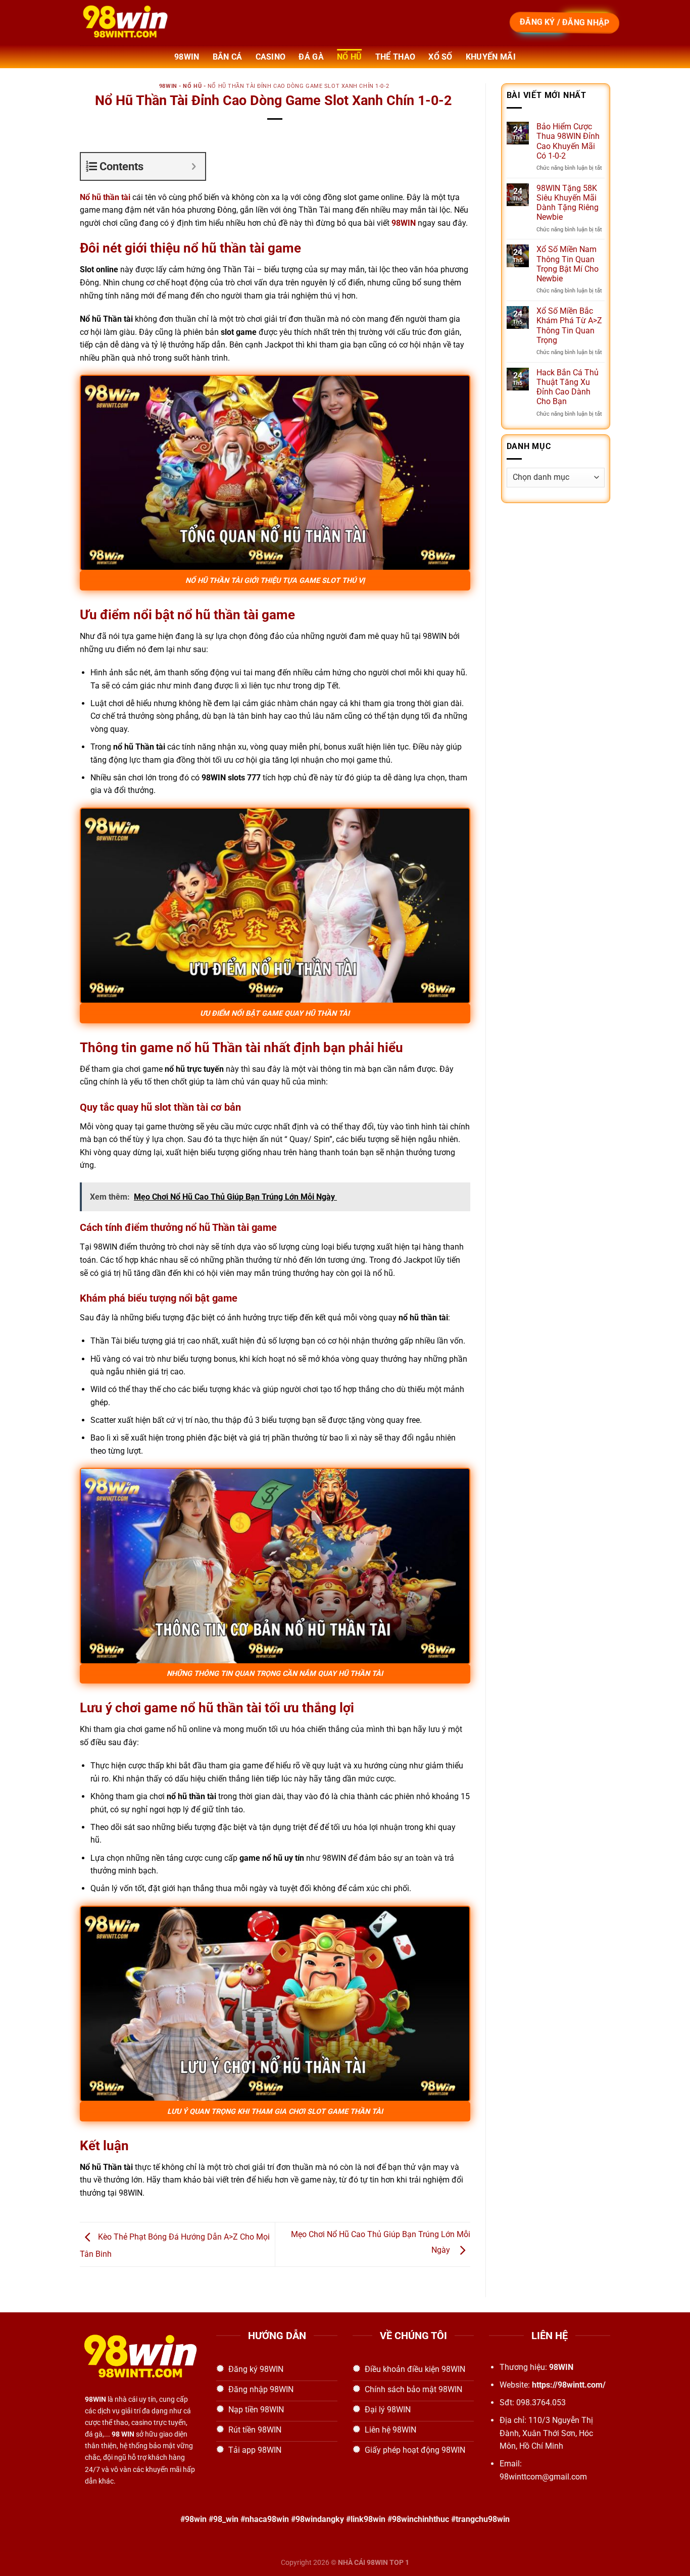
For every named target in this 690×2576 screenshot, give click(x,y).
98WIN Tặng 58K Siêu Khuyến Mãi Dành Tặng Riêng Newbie (568, 203)
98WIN (187, 57)
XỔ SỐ (440, 57)
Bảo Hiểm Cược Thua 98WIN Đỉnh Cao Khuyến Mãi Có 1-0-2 (568, 141)
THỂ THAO (396, 57)
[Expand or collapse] (194, 166)
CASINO (271, 57)
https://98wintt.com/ (569, 2385)
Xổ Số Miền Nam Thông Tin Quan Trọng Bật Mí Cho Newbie (568, 264)
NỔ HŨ (350, 57)
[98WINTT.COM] (183, 23)
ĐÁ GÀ (311, 57)
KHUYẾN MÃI (491, 57)
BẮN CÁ (228, 57)
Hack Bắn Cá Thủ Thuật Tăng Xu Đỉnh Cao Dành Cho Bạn (568, 387)
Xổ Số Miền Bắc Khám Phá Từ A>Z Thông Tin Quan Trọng (569, 326)
